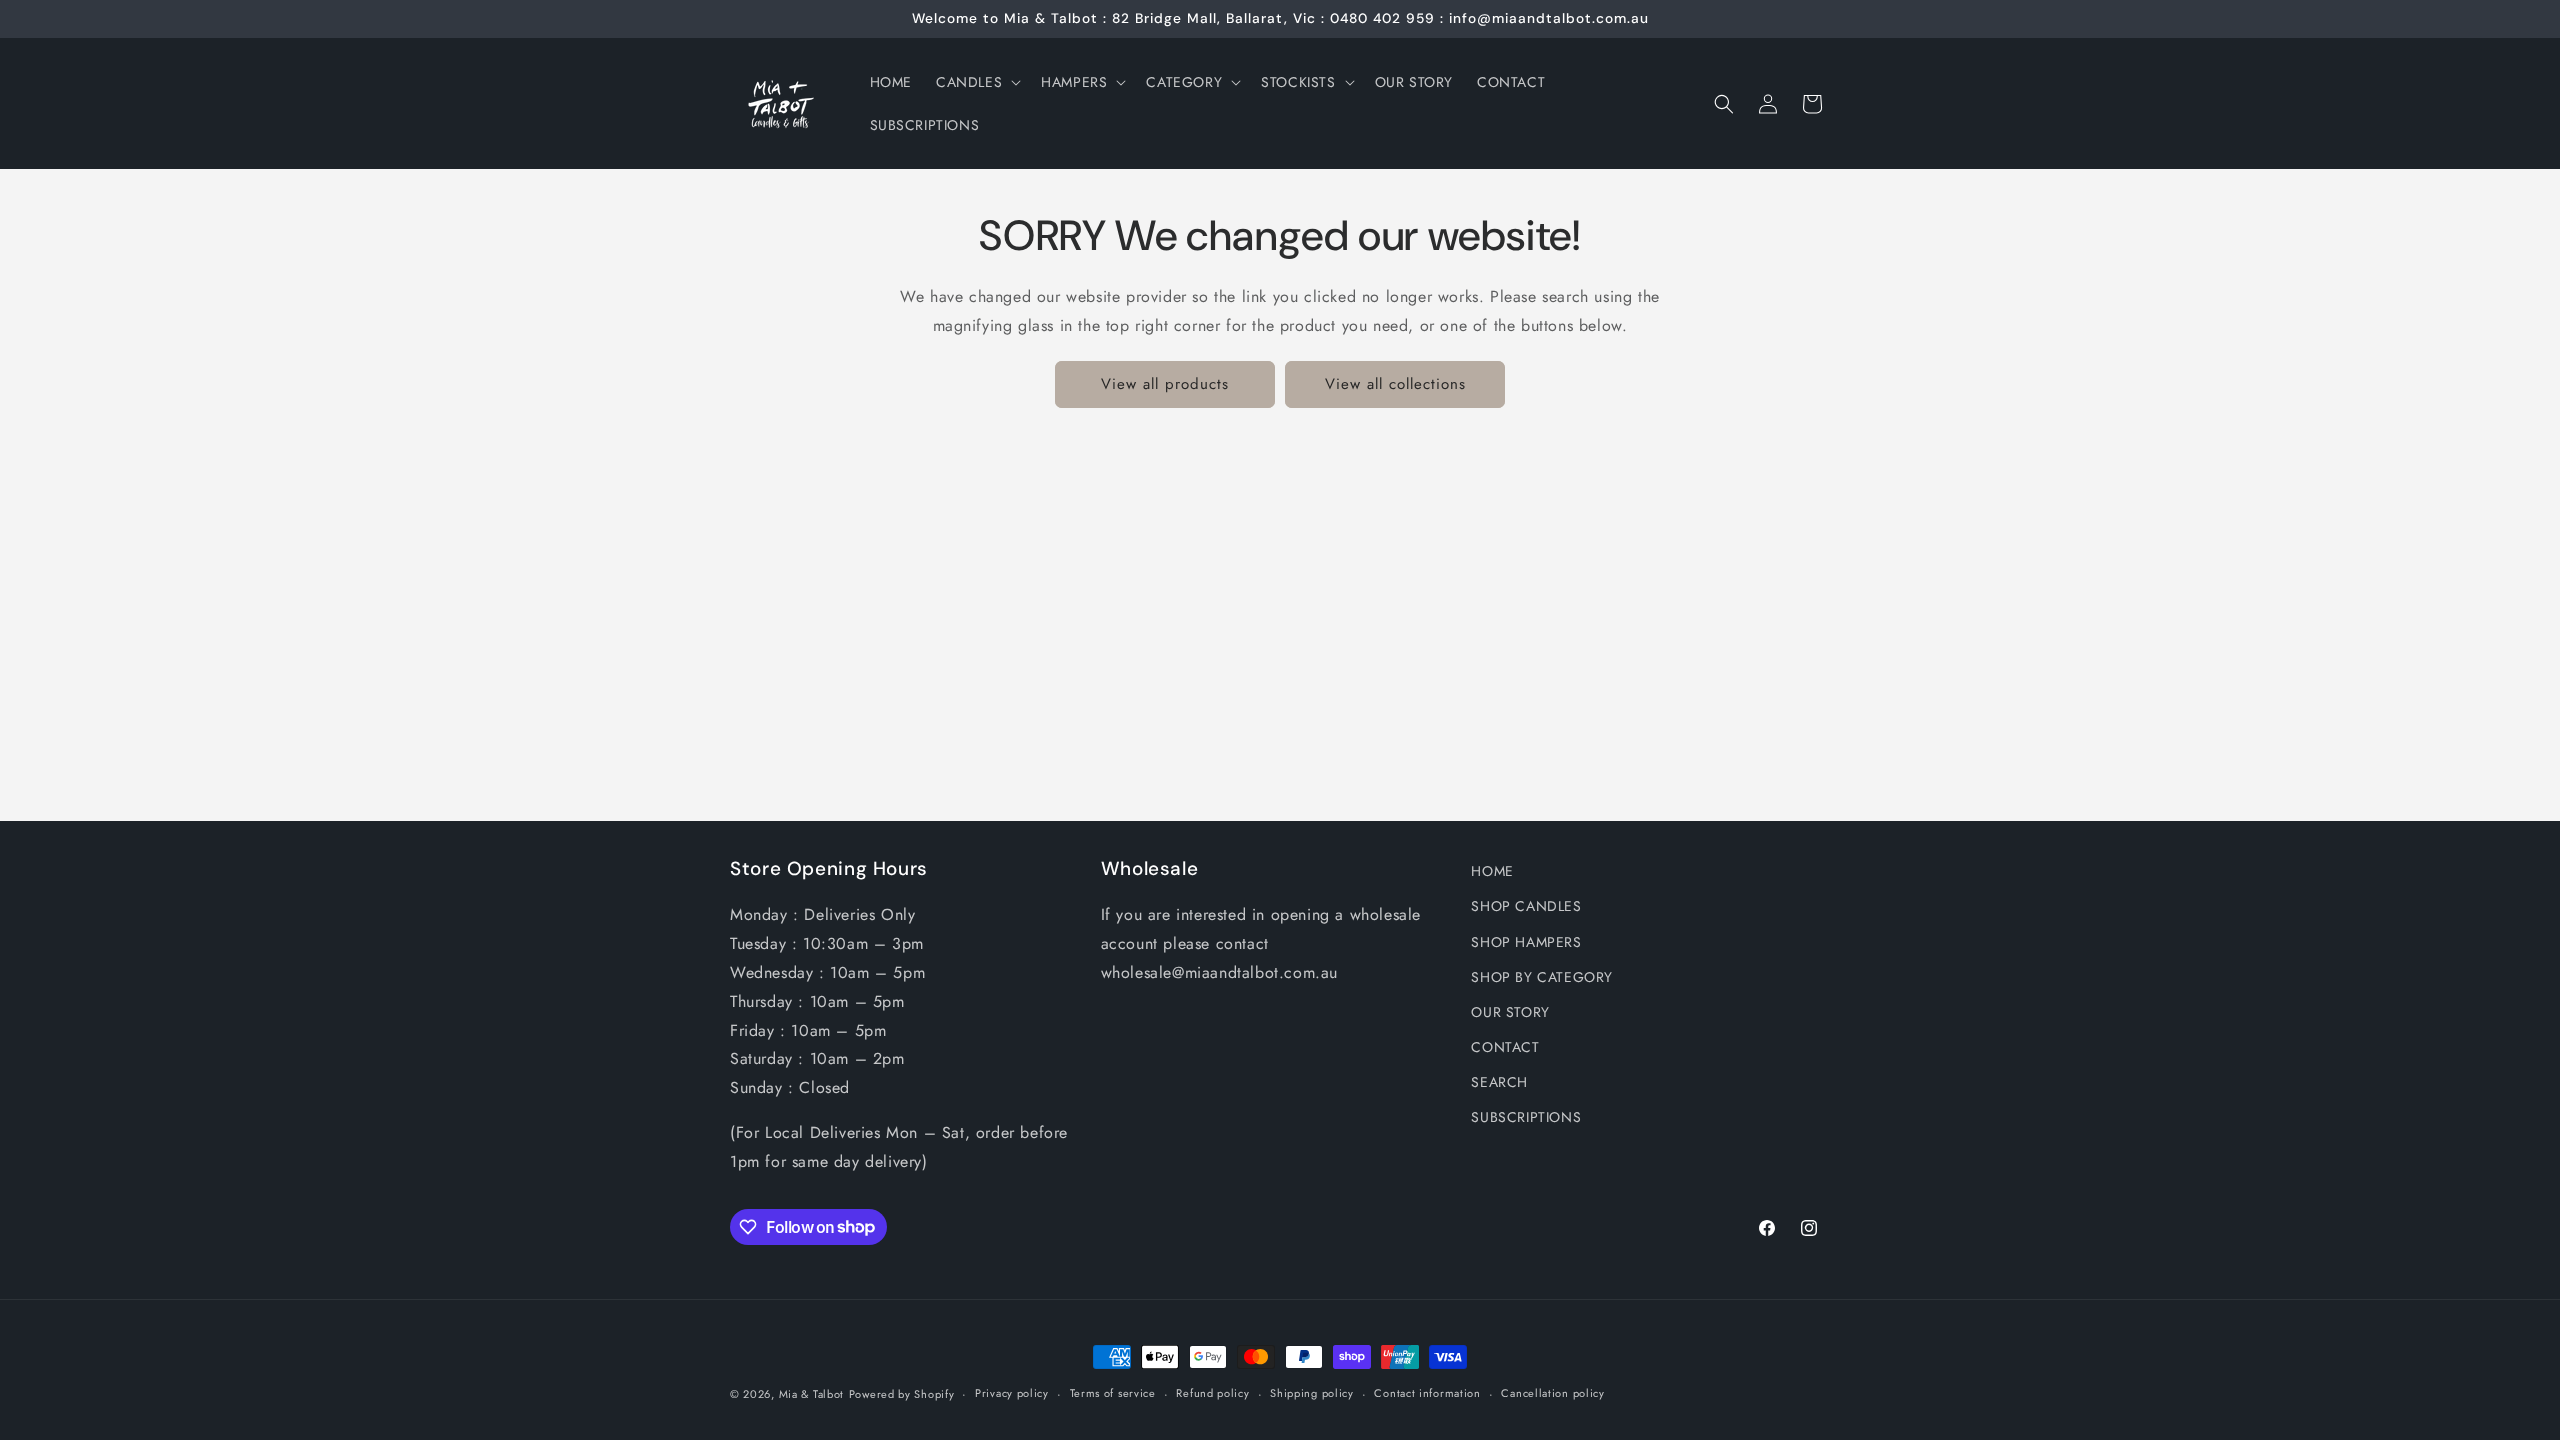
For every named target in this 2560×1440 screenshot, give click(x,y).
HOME (1492, 871)
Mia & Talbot (811, 1394)
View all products (1165, 384)
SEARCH (1499, 1082)
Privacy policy (1012, 1393)
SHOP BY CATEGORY (1542, 977)
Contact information (1427, 1393)
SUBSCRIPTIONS (1526, 1117)
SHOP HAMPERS (1526, 942)
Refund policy (1212, 1393)
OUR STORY (1510, 1012)
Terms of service (1113, 1393)
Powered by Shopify (902, 1394)
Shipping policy (1312, 1393)
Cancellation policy (1552, 1393)
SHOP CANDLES (1526, 906)
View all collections (1395, 384)
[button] (976, 82)
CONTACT (1505, 1047)
